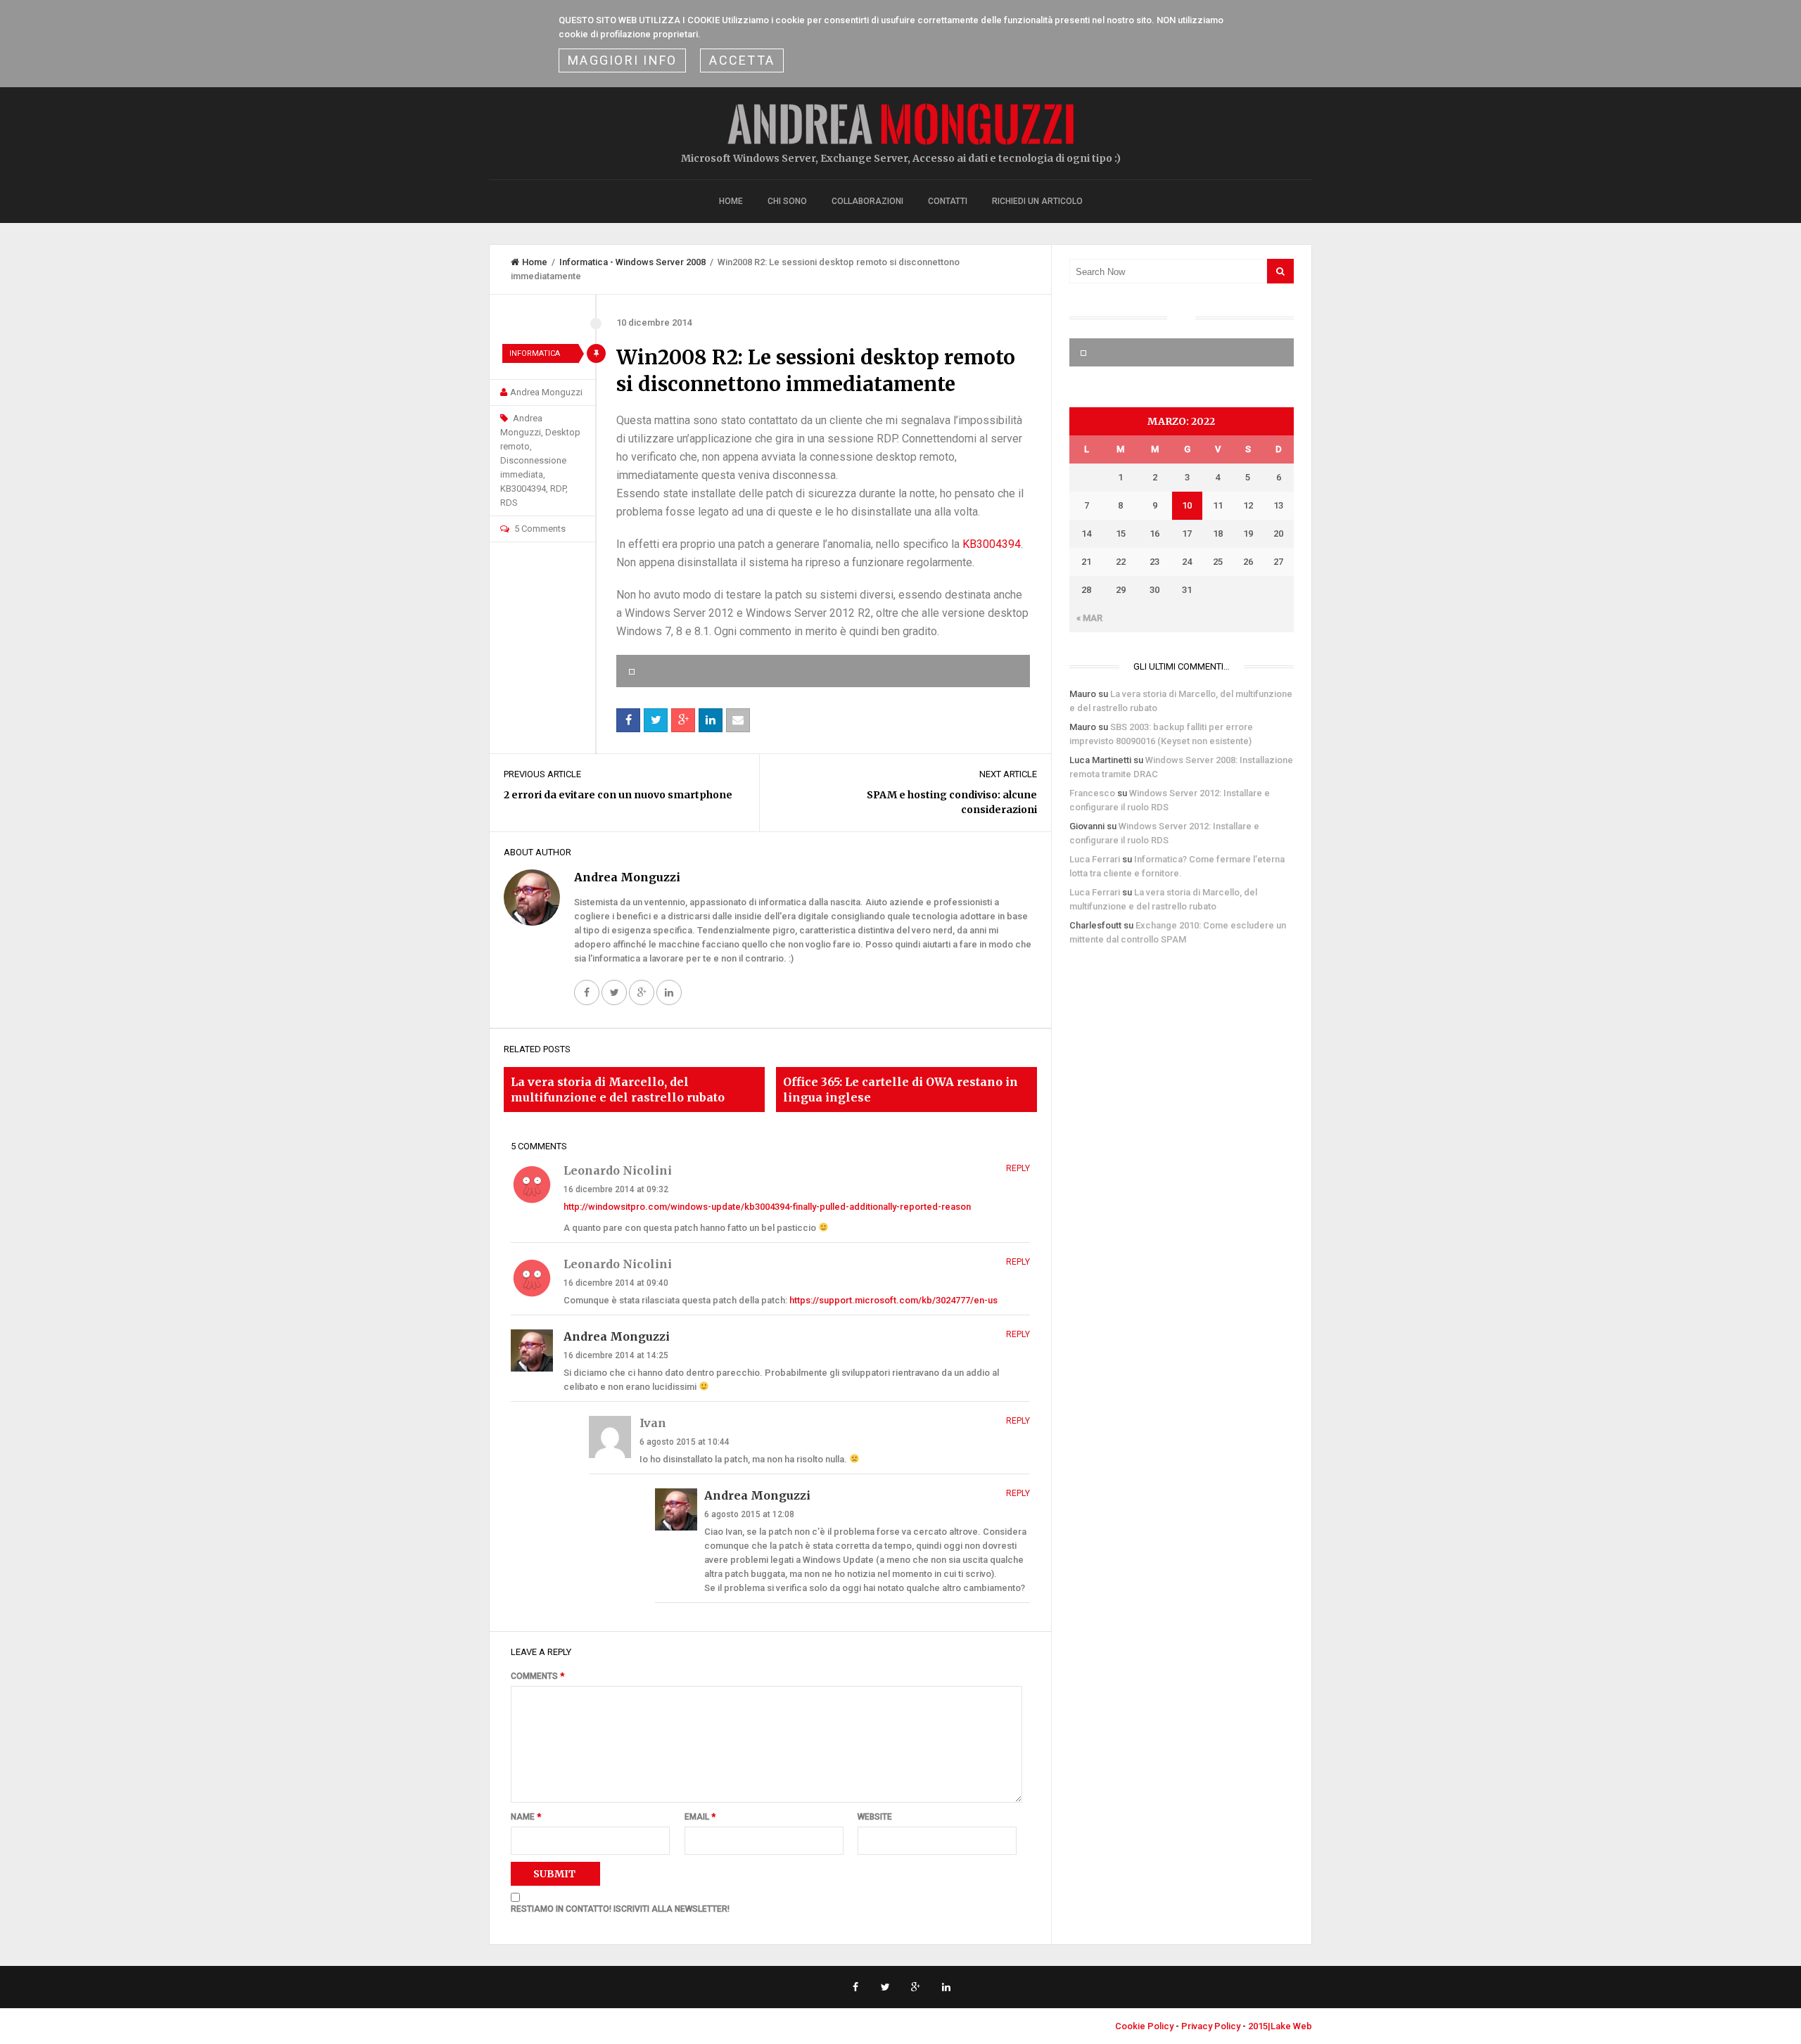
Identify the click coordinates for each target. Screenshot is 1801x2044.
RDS (509, 503)
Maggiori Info (622, 60)
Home (731, 201)
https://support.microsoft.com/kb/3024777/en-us (893, 1300)
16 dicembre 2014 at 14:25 (616, 1355)
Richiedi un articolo (1037, 201)
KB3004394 (523, 488)
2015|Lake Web (1280, 2026)
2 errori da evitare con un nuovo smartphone (618, 795)
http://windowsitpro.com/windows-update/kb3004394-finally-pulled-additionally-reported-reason (767, 1207)
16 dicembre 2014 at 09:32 (616, 1189)
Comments (537, 1676)
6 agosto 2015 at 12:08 (749, 1514)
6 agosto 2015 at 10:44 (685, 1442)
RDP (558, 488)
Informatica (584, 262)
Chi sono (787, 201)
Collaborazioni (867, 201)
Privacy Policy (1211, 2026)
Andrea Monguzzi (546, 392)
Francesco (1092, 793)
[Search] (1280, 271)
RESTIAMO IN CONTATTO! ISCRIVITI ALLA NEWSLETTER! (620, 1909)
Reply (1018, 1168)
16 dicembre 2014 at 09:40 (616, 1283)
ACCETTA (742, 60)
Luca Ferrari (1095, 859)
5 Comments (540, 529)
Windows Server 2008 (661, 262)
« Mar (1089, 618)
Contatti (948, 201)
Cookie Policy (1144, 2026)
